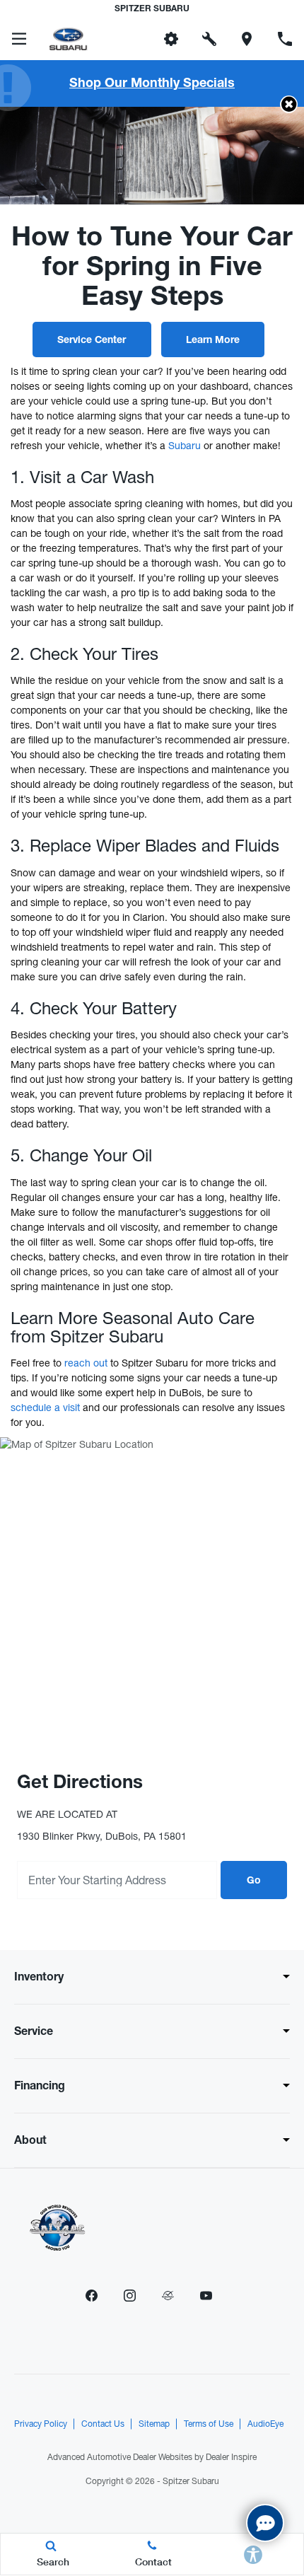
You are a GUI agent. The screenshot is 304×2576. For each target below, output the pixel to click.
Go (254, 1881)
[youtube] (206, 2296)
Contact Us (103, 2424)
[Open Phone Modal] (285, 39)
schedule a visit (45, 1408)
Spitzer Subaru (191, 2481)
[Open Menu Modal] (19, 39)
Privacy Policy (41, 2424)
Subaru (185, 446)
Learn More (213, 341)
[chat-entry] (265, 2523)
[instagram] (129, 2296)
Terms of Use (209, 2424)
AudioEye (265, 2424)
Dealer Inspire (231, 2457)
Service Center (92, 341)
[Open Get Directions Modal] (247, 39)
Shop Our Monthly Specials (152, 84)
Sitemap (154, 2424)
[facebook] (91, 2296)
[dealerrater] (168, 2296)
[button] (133, 39)
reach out (86, 1363)
